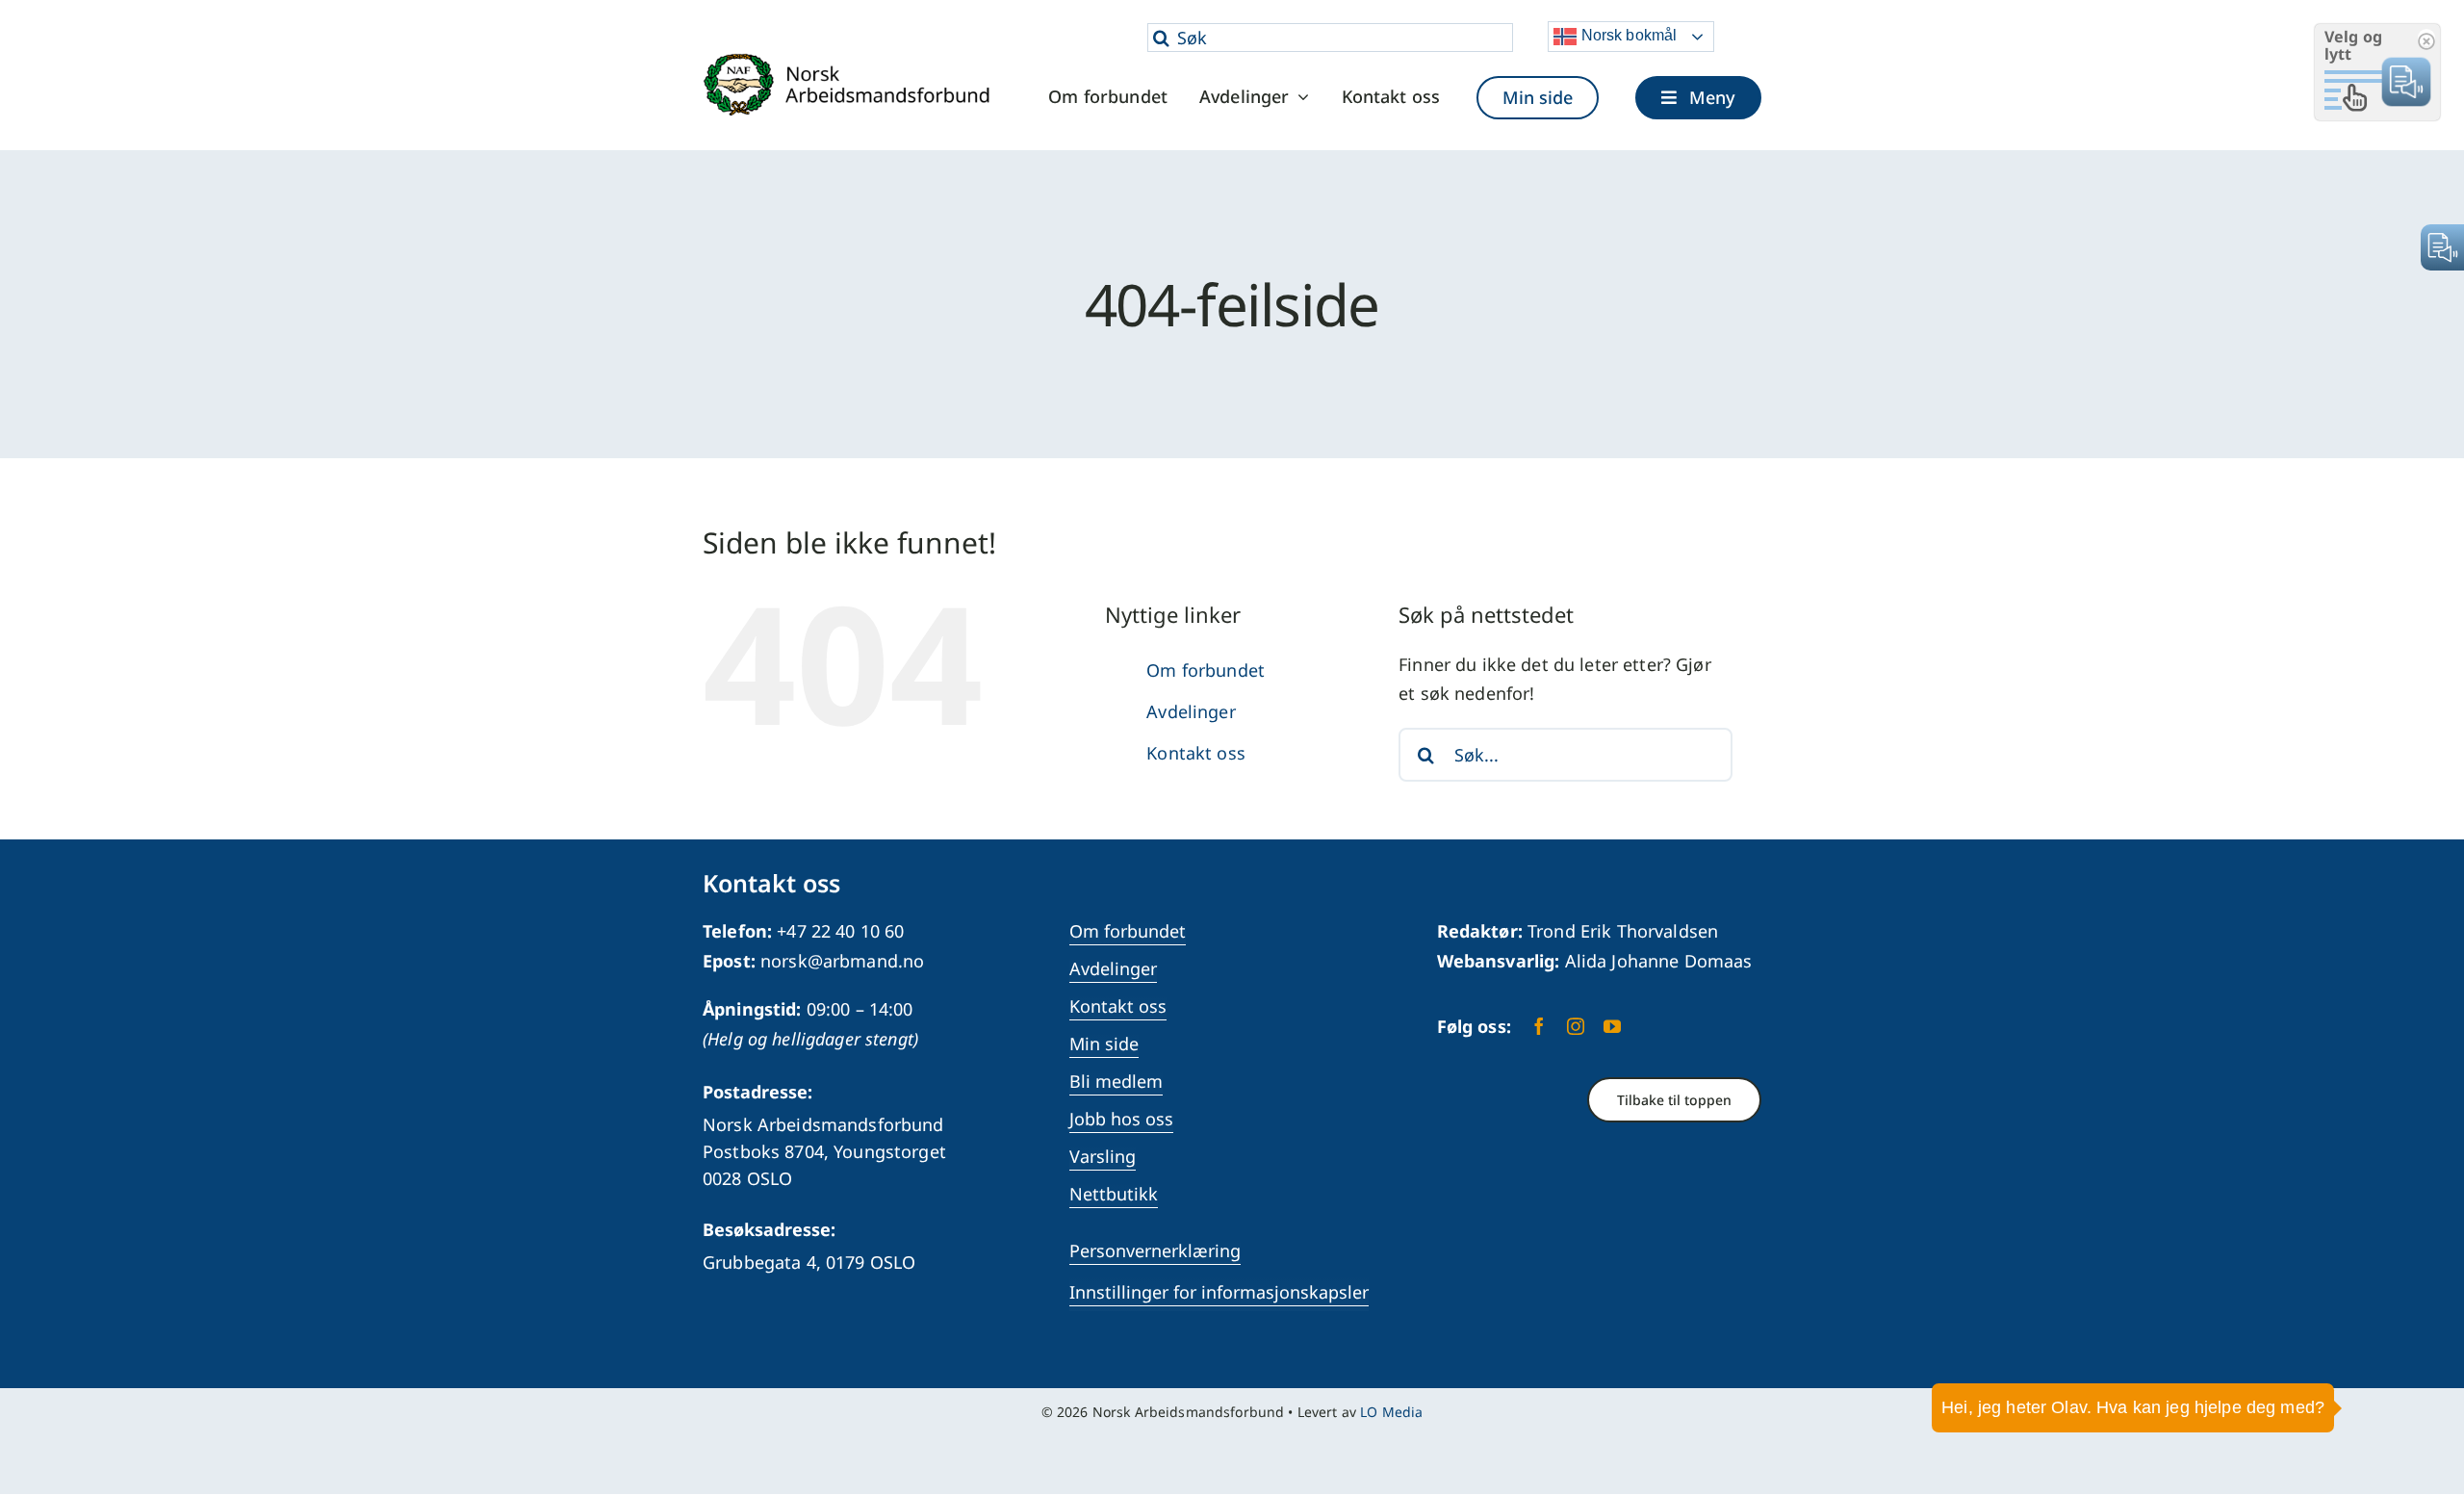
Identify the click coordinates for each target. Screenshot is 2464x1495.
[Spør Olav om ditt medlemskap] (2421, 1423)
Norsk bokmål (1627, 35)
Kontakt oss (1196, 753)
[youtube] (1612, 1026)
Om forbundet (1206, 670)
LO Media (1391, 1412)
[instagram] (1576, 1026)
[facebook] (1539, 1026)
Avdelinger (1191, 711)
